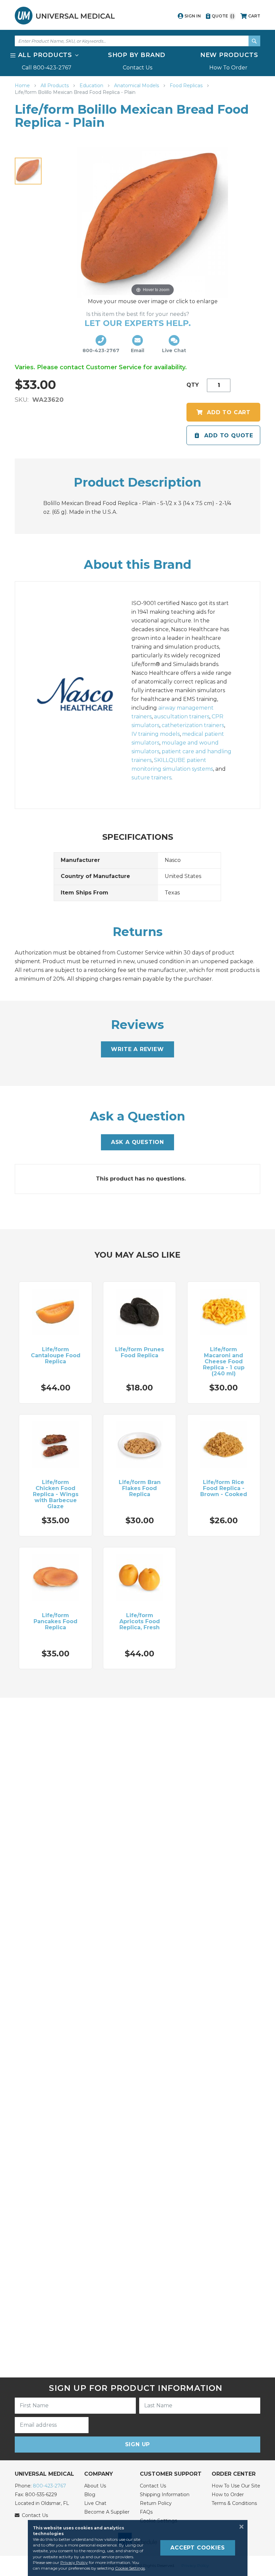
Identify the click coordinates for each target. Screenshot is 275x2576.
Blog (90, 2495)
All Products (55, 86)
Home (23, 86)
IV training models (156, 734)
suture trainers (151, 778)
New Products (229, 55)
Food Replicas (187, 86)
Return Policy (156, 2503)
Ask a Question (137, 1142)
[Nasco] (82, 695)
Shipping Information (165, 2495)
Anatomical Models (137, 86)
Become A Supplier (107, 2512)
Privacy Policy (74, 2562)
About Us (95, 2486)
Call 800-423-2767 (47, 68)
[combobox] (137, 41)
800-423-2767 (49, 2486)
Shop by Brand (137, 55)
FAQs (146, 2512)
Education (92, 86)
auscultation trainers (182, 717)
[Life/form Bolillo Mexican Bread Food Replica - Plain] (28, 171)
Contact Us (137, 68)
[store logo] (65, 16)
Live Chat (95, 2503)
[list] (137, 61)
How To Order (228, 68)
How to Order (228, 2495)
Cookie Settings (130, 2568)
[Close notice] (239, 2527)
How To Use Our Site (236, 2486)
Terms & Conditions (234, 2503)
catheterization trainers (193, 725)
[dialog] (137, 2548)
